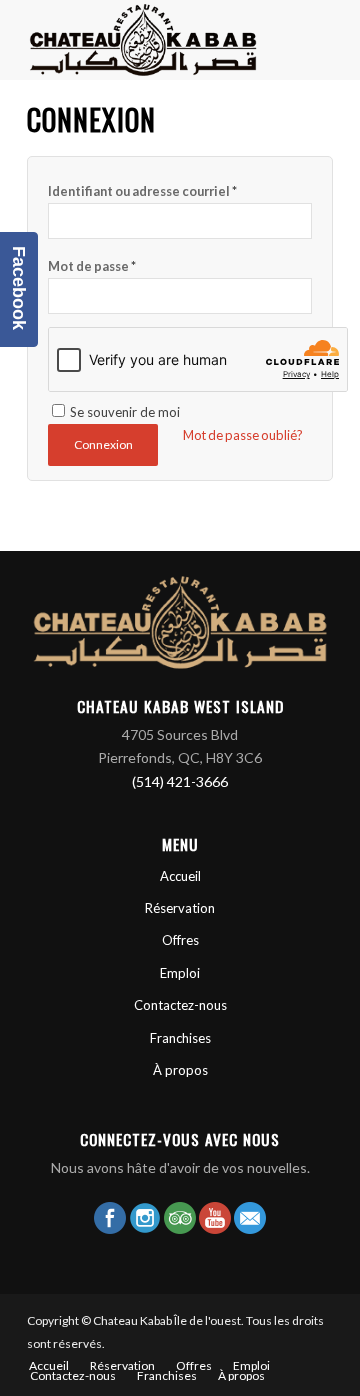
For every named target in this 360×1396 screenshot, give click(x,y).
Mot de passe (92, 266)
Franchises (180, 1038)
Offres (180, 940)
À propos (180, 1070)
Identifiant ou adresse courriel (142, 191)
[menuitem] (49, 1366)
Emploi (180, 973)
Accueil (180, 876)
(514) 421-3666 (180, 781)
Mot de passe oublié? (243, 435)
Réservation (180, 908)
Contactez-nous (180, 1005)
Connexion (103, 444)
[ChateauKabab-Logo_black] (149, 40)
